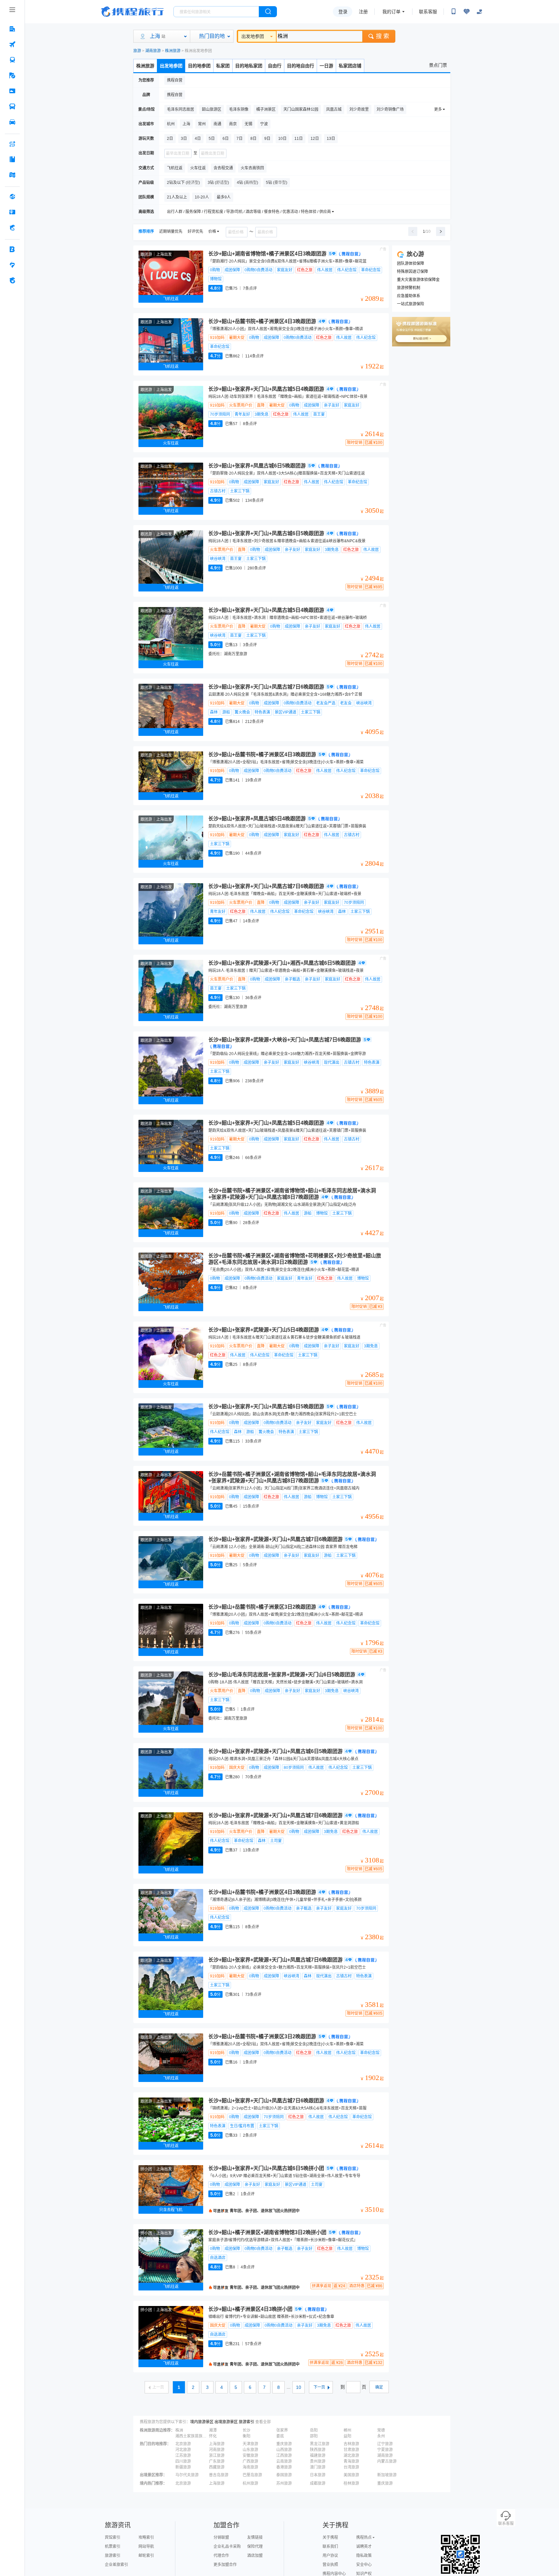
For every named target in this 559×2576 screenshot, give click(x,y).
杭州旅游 (250, 2483)
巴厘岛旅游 (252, 2475)
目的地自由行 (301, 66)
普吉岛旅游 (219, 2475)
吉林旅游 (351, 2444)
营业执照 (330, 2565)
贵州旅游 (318, 2461)
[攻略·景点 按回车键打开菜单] (12, 159)
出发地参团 (253, 36)
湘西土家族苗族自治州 (192, 2436)
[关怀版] (479, 12)
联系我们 (330, 2547)
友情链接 (255, 2537)
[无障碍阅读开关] (466, 12)
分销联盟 (221, 2537)
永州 (381, 2436)
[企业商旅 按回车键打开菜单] (12, 249)
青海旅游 (351, 2461)
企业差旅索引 (116, 2565)
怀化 (213, 2436)
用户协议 (330, 2556)
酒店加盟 (255, 2556)
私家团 (223, 66)
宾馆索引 (113, 2537)
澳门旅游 (318, 2467)
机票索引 (113, 2547)
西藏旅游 (217, 2467)
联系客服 (428, 12)
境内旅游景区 (202, 2422)
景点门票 (438, 65)
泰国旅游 (284, 2475)
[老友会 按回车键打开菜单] (12, 265)
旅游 (137, 51)
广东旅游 (217, 2461)
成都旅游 (318, 2483)
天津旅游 (250, 2444)
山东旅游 (250, 2450)
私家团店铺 (350, 66)
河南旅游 (217, 2450)
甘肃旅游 (351, 2450)
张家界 (282, 2430)
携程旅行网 (132, 12)
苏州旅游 (284, 2483)
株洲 (179, 2430)
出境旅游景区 (226, 2422)
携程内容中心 (334, 2574)
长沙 (247, 2430)
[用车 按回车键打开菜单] (12, 122)
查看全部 (263, 2422)
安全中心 (364, 2565)
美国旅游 (351, 2475)
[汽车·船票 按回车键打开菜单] (12, 107)
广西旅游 (250, 2461)
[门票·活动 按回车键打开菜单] (12, 91)
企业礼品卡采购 (227, 2547)
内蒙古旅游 (387, 2461)
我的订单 (391, 12)
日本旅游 (318, 2475)
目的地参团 (199, 66)
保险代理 (255, 2547)
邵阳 (314, 2436)
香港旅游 (284, 2467)
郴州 (347, 2430)
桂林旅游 (351, 2483)
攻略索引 (146, 2537)
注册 (363, 12)
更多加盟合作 (225, 2565)
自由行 (275, 66)
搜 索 (383, 36)
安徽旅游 (250, 2456)
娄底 (280, 2436)
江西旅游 (284, 2456)
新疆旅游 (183, 2467)
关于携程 (330, 2537)
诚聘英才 (364, 2547)
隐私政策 (364, 2556)
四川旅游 (183, 2461)
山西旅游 (284, 2450)
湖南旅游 (153, 51)
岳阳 (314, 2430)
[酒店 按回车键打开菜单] (12, 29)
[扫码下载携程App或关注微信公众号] (454, 12)
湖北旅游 (351, 2456)
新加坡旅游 (387, 2475)
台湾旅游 (351, 2467)
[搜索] (268, 12)
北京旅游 (183, 2444)
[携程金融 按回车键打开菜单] (12, 228)
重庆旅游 (284, 2444)
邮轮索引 (146, 2556)
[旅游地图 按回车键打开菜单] (12, 175)
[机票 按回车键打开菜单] (12, 44)
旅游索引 (247, 2422)
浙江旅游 (217, 2456)
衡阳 (247, 2436)
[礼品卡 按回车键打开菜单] (12, 212)
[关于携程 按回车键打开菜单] (12, 280)
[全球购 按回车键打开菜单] (12, 197)
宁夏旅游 (385, 2450)
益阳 (347, 2436)
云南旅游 (284, 2461)
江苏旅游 (183, 2456)
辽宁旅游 (385, 2444)
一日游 (326, 66)
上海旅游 (217, 2444)
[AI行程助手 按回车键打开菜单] (12, 144)
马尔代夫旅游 (187, 2475)
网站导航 (146, 2547)
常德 (381, 2430)
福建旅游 (318, 2456)
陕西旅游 (318, 2450)
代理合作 (221, 2556)
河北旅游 (183, 2450)
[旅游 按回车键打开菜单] (12, 75)
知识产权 (364, 2574)
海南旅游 (250, 2467)
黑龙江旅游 (320, 2444)
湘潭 (213, 2430)
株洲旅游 (173, 51)
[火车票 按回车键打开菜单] (12, 60)
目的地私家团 (249, 66)
